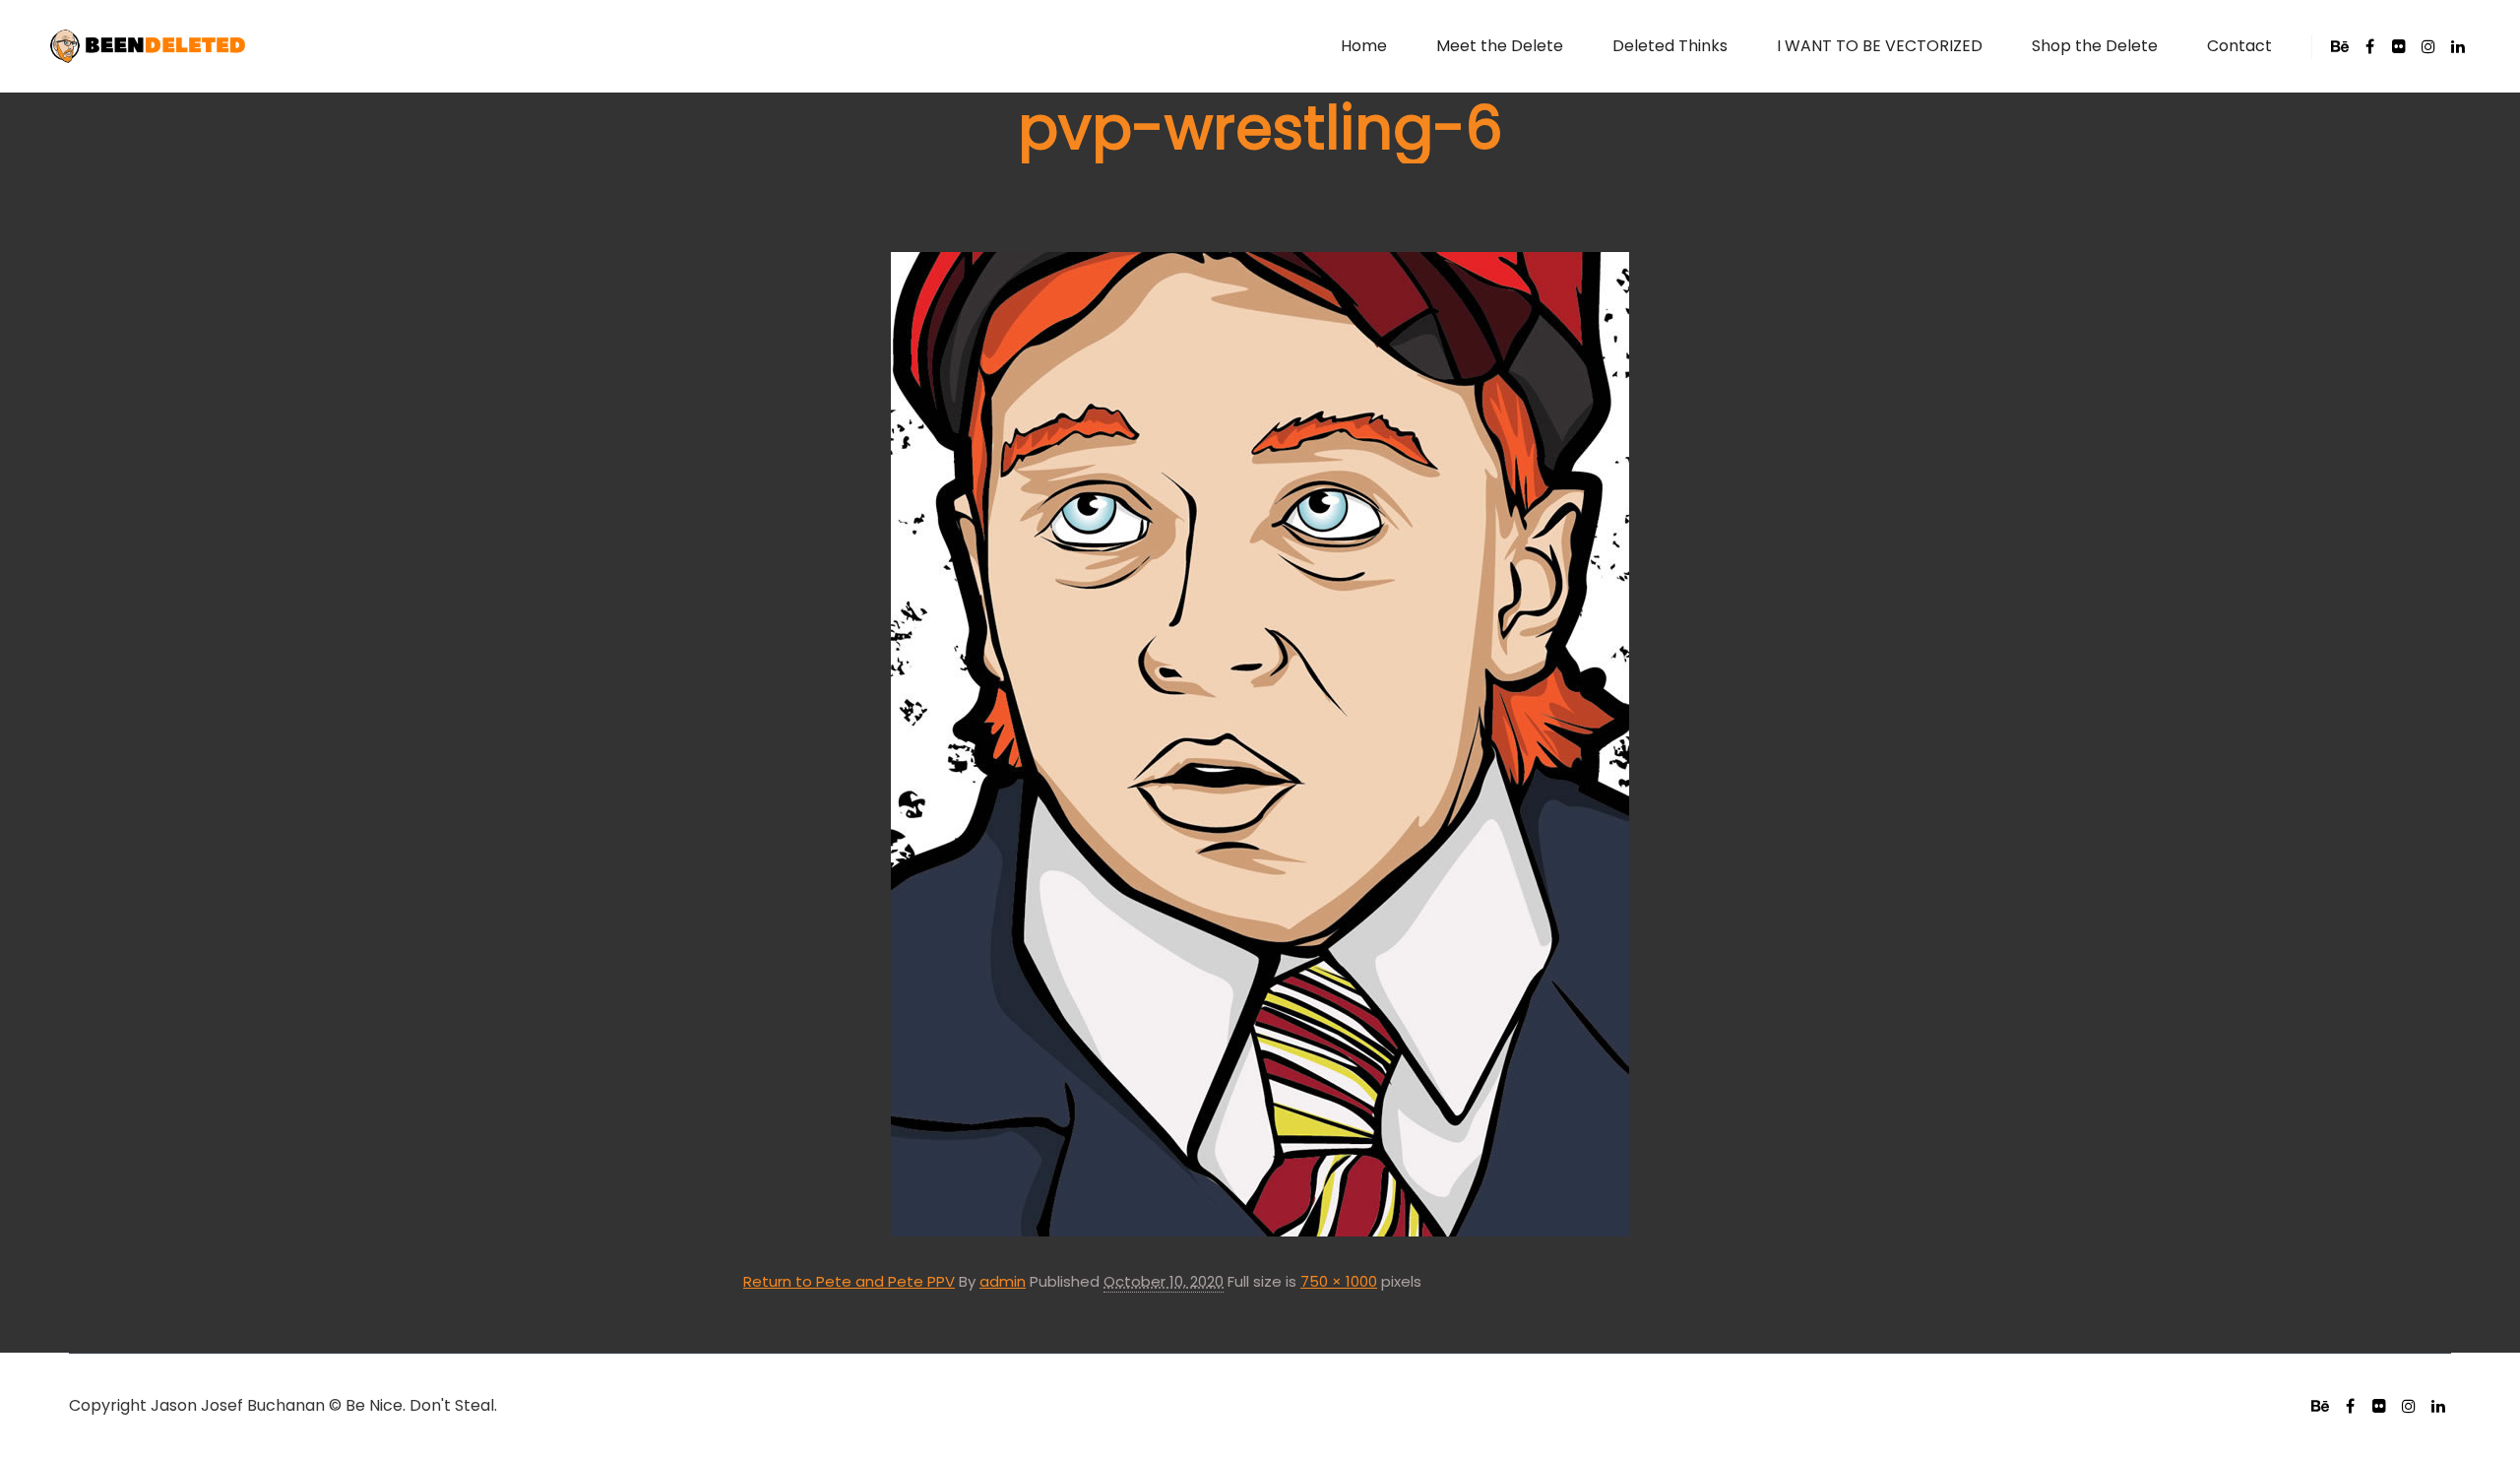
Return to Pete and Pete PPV (849, 1281)
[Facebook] (2369, 46)
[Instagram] (2428, 46)
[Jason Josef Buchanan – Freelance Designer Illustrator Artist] (148, 46)
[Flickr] (2399, 46)
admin (1003, 1281)
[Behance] (2340, 46)
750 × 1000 (1339, 1281)
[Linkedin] (2458, 46)
